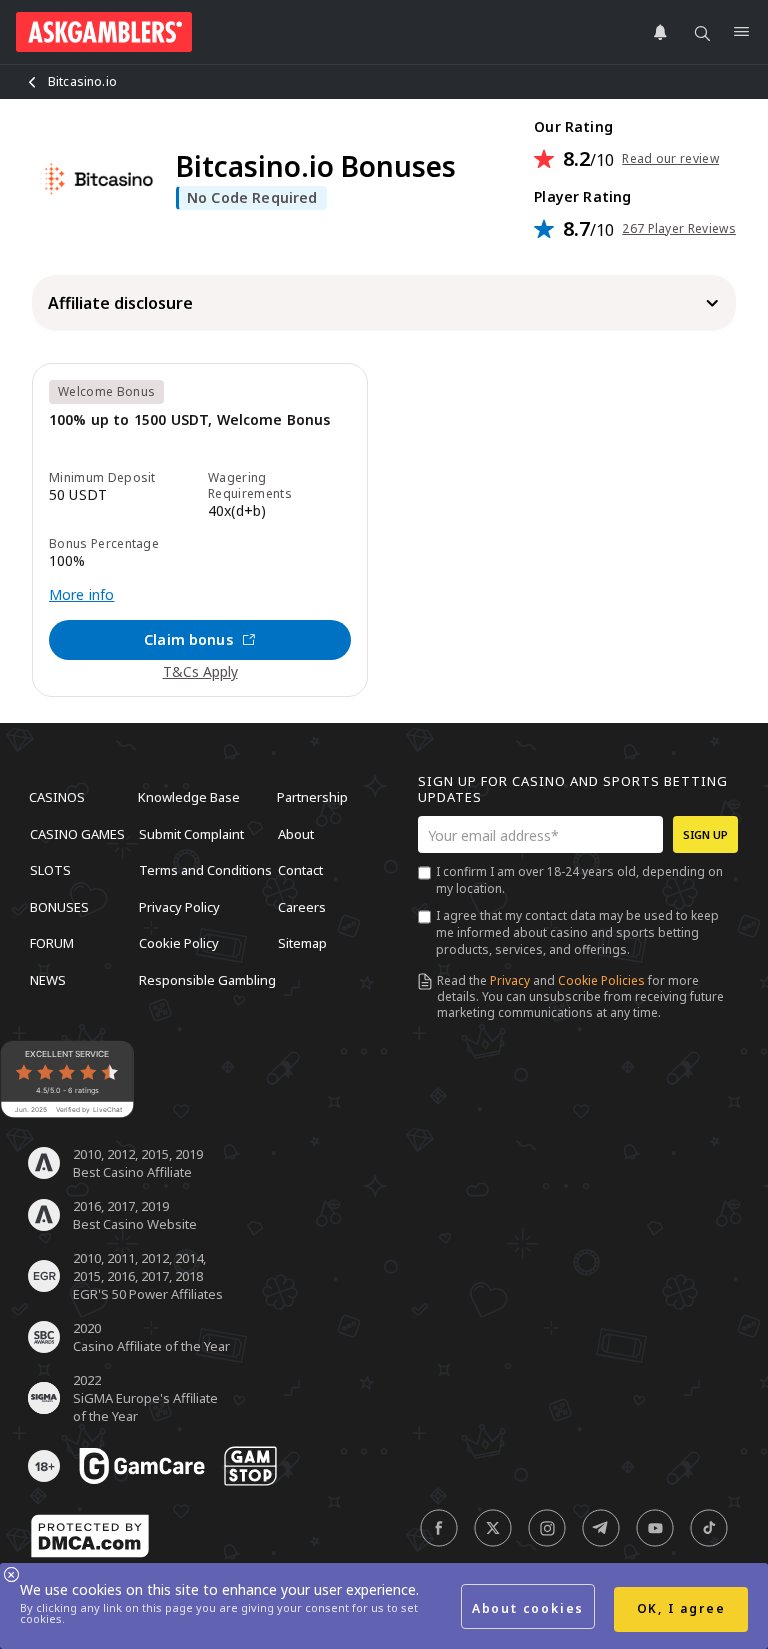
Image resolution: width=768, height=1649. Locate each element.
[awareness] (142, 1466)
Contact (300, 870)
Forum (52, 943)
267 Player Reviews (679, 229)
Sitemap (302, 943)
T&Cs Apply (200, 671)
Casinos (57, 797)
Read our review (670, 159)
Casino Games (77, 833)
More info (81, 595)
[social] (439, 1528)
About (296, 833)
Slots (50, 870)
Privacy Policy (179, 906)
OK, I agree (681, 1608)
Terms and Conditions (205, 870)
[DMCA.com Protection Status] (90, 1536)
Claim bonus (188, 639)
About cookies (528, 1608)
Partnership (312, 797)
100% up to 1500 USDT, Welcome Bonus (190, 420)
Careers (302, 906)
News (48, 979)
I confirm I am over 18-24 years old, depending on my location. (579, 880)
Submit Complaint (191, 833)
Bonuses (59, 906)
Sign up (705, 834)
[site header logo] (104, 32)
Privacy (510, 980)
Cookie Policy (179, 943)
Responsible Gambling (207, 979)
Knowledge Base (189, 797)
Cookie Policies (601, 980)
